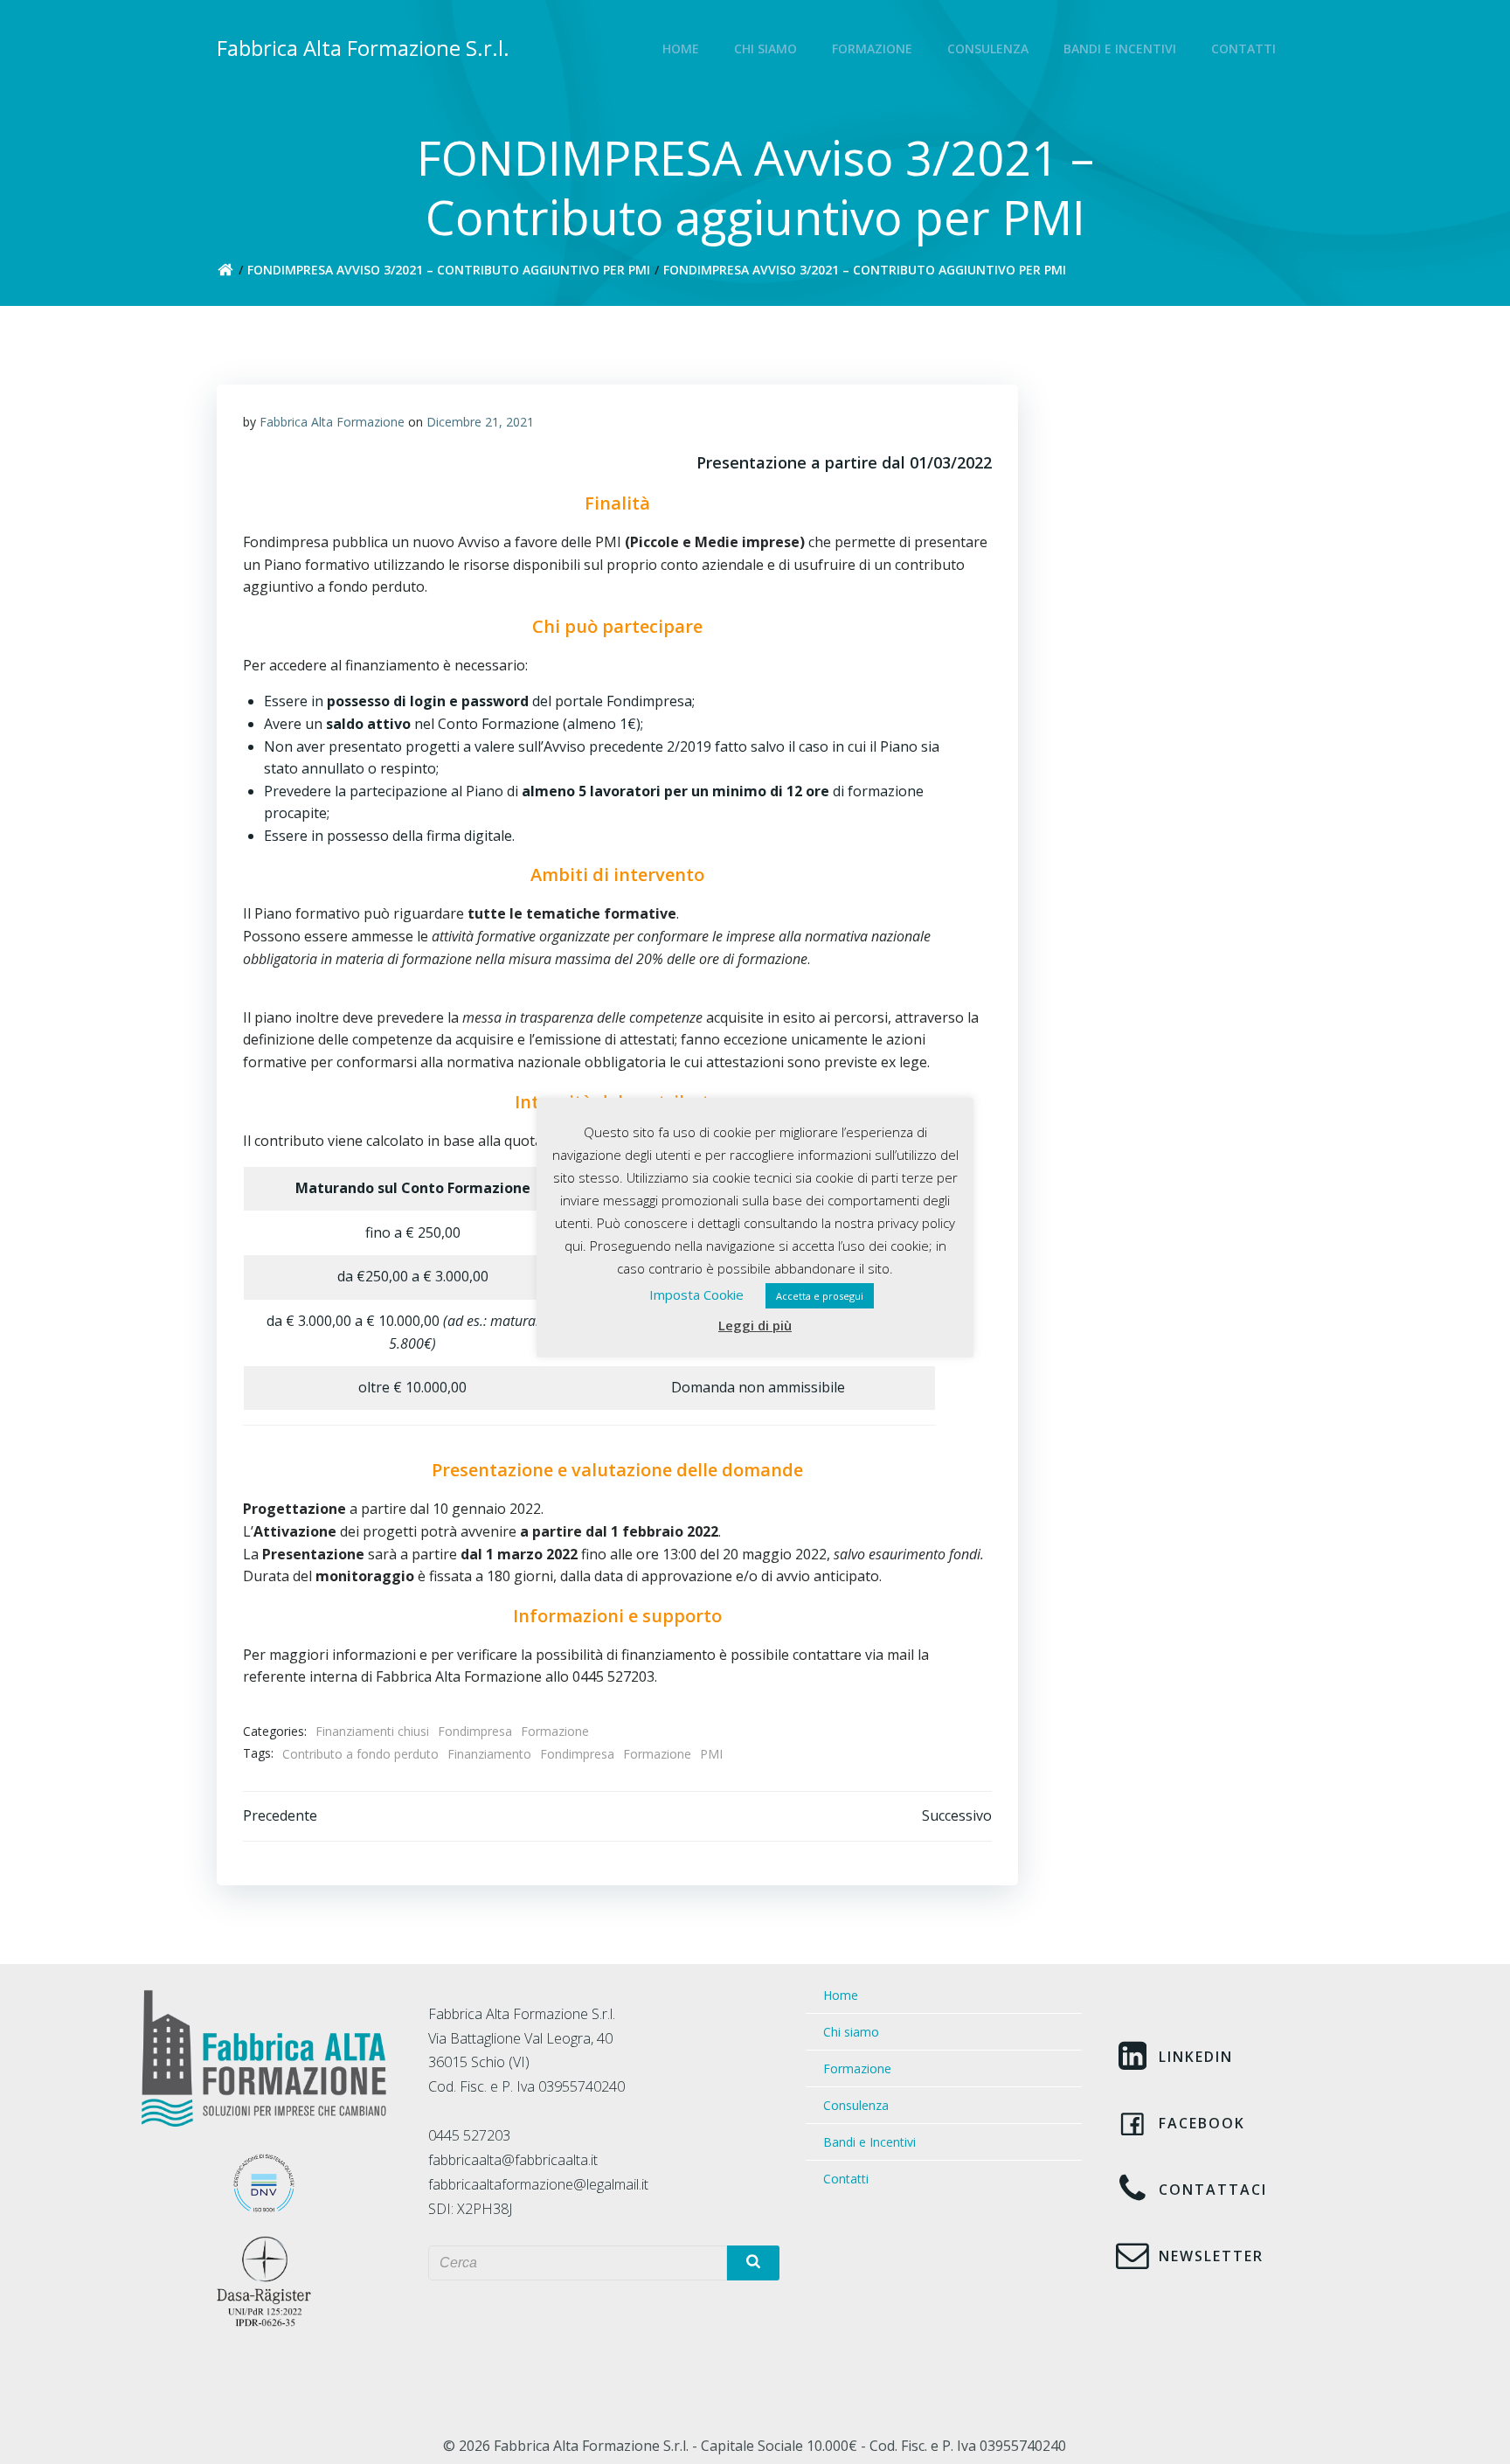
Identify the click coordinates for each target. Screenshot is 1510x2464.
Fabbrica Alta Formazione (332, 422)
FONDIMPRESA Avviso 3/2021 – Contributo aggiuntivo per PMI (449, 270)
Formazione (872, 49)
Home (681, 49)
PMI (711, 1754)
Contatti (1243, 49)
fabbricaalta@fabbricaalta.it (513, 2160)
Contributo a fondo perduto (360, 1754)
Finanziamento (489, 1754)
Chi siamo (765, 49)
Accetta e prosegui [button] (820, 1296)
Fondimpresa (475, 1731)
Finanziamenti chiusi (372, 1731)
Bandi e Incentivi (1120, 49)
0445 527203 (469, 2135)
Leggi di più (755, 1325)
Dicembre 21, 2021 (480, 422)
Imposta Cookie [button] (696, 1294)
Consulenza (988, 49)
